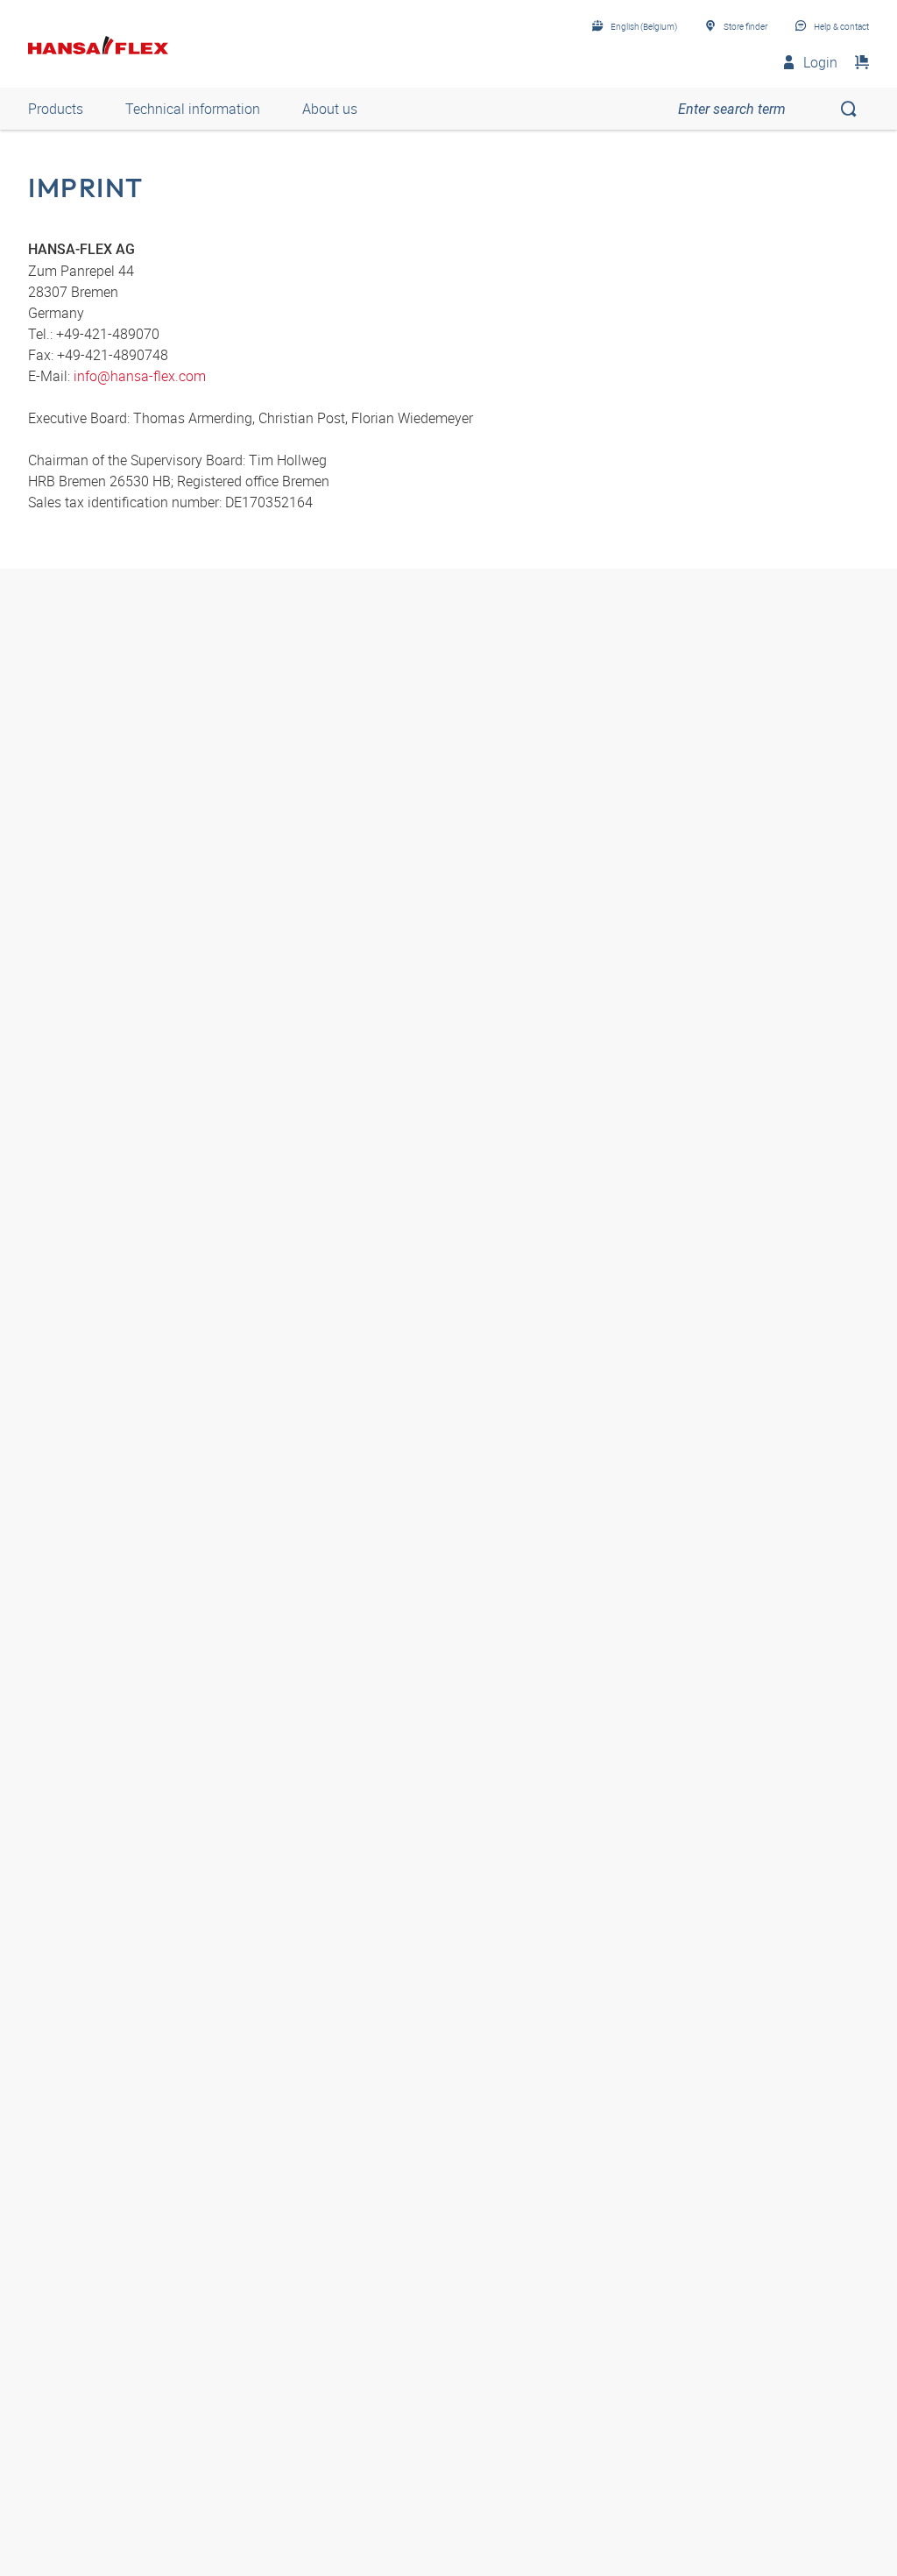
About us (330, 109)
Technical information (193, 109)
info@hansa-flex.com (140, 376)
